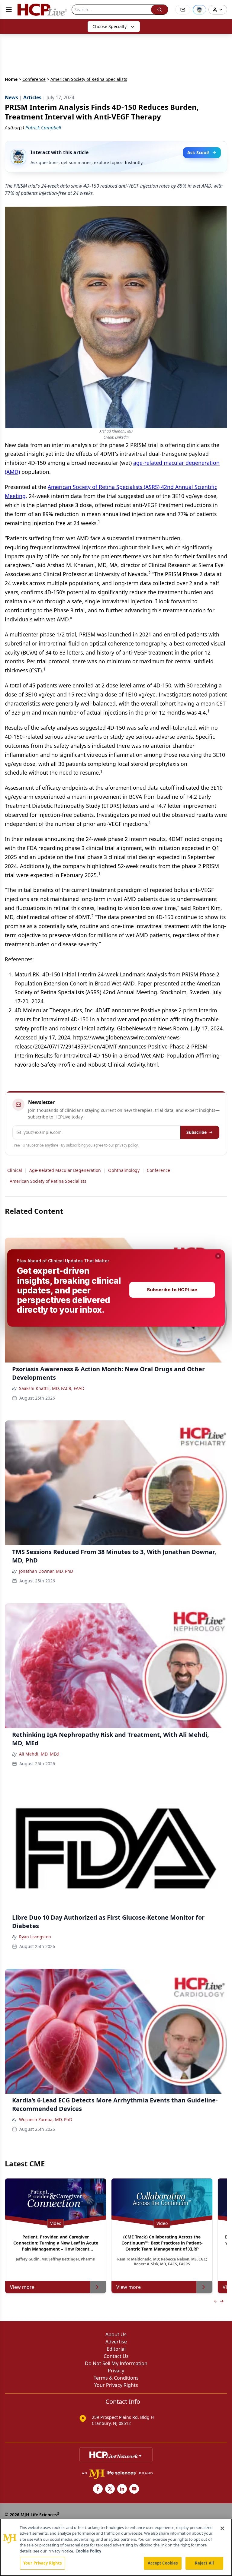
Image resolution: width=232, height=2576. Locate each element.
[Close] (222, 2528)
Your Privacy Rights (42, 2563)
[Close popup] (218, 1256)
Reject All (204, 2563)
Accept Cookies (163, 2563)
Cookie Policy (88, 2551)
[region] (116, 2547)
